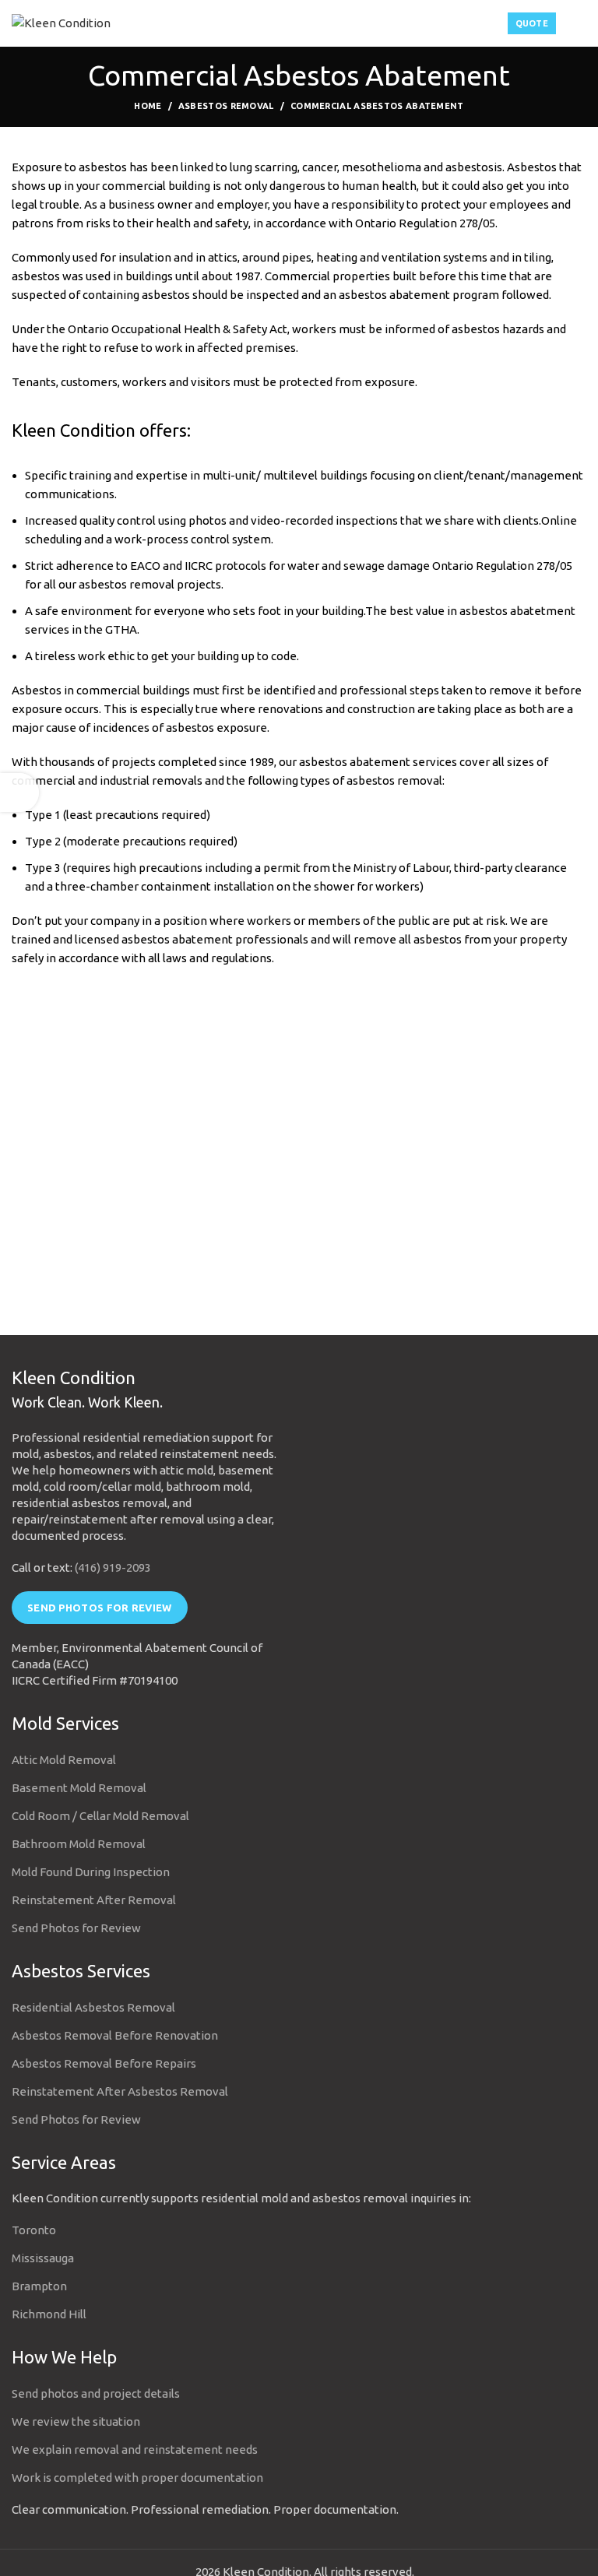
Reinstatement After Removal (94, 1900)
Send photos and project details (96, 2393)
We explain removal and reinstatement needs (135, 2449)
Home (148, 106)
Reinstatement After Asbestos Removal (120, 2091)
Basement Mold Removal (79, 1788)
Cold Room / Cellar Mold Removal (100, 1816)
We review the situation (76, 2421)
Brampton (39, 2286)
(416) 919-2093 (113, 1567)
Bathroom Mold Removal (79, 1844)
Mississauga (43, 2258)
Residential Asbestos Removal (93, 2007)
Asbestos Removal (226, 106)
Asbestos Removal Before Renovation (115, 2035)
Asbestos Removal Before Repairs (104, 2063)
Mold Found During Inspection (91, 1872)
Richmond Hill (49, 2314)
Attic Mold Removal (64, 1760)
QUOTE (532, 23)
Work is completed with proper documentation (137, 2478)
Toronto (34, 2230)
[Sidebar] (19, 792)
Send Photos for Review (100, 1608)
